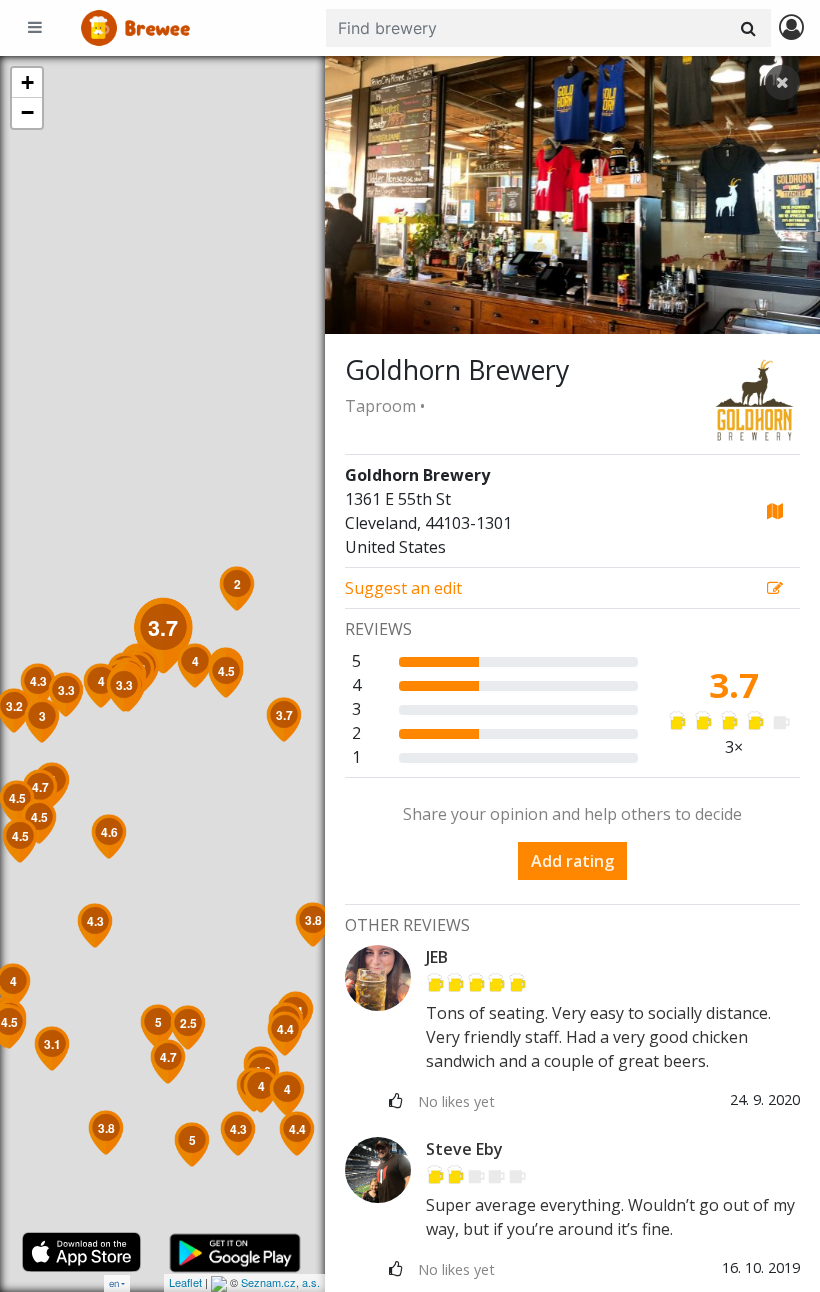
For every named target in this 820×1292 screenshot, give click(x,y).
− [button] (27, 112)
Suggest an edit (403, 588)
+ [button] (27, 82)
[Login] (791, 28)
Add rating (572, 861)
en (114, 1283)
